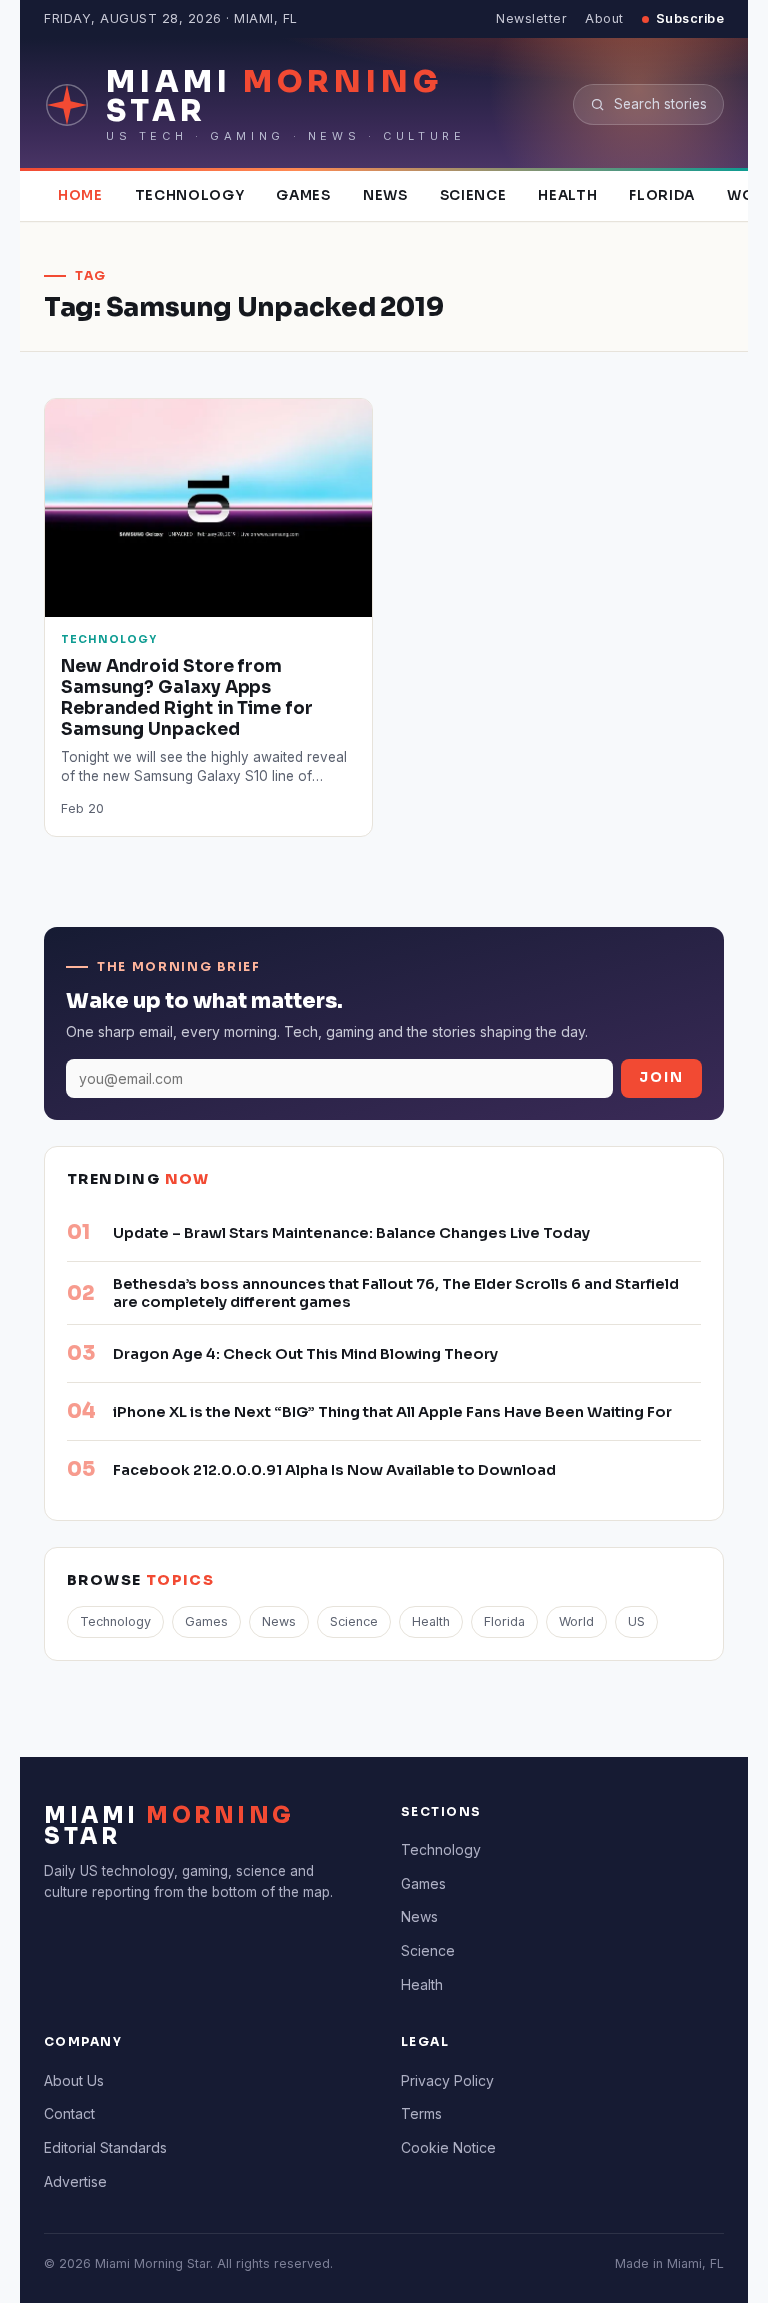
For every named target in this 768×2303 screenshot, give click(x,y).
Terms (421, 2113)
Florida (662, 195)
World (576, 1621)
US (636, 1621)
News (385, 195)
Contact (69, 2113)
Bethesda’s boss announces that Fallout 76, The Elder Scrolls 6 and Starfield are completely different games (396, 1293)
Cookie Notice (448, 2147)
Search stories (660, 104)
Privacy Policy (447, 2080)
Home (80, 195)
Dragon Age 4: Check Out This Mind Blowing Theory (305, 1354)
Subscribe (690, 18)
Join (661, 1077)
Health (567, 195)
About (604, 18)
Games (303, 195)
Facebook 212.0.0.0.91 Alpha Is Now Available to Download (334, 1470)
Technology (190, 195)
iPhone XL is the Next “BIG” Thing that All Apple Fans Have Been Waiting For (392, 1412)
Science (473, 195)
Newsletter (531, 18)
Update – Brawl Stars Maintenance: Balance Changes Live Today (351, 1233)
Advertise (75, 2181)
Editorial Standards (105, 2147)
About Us (74, 2080)
